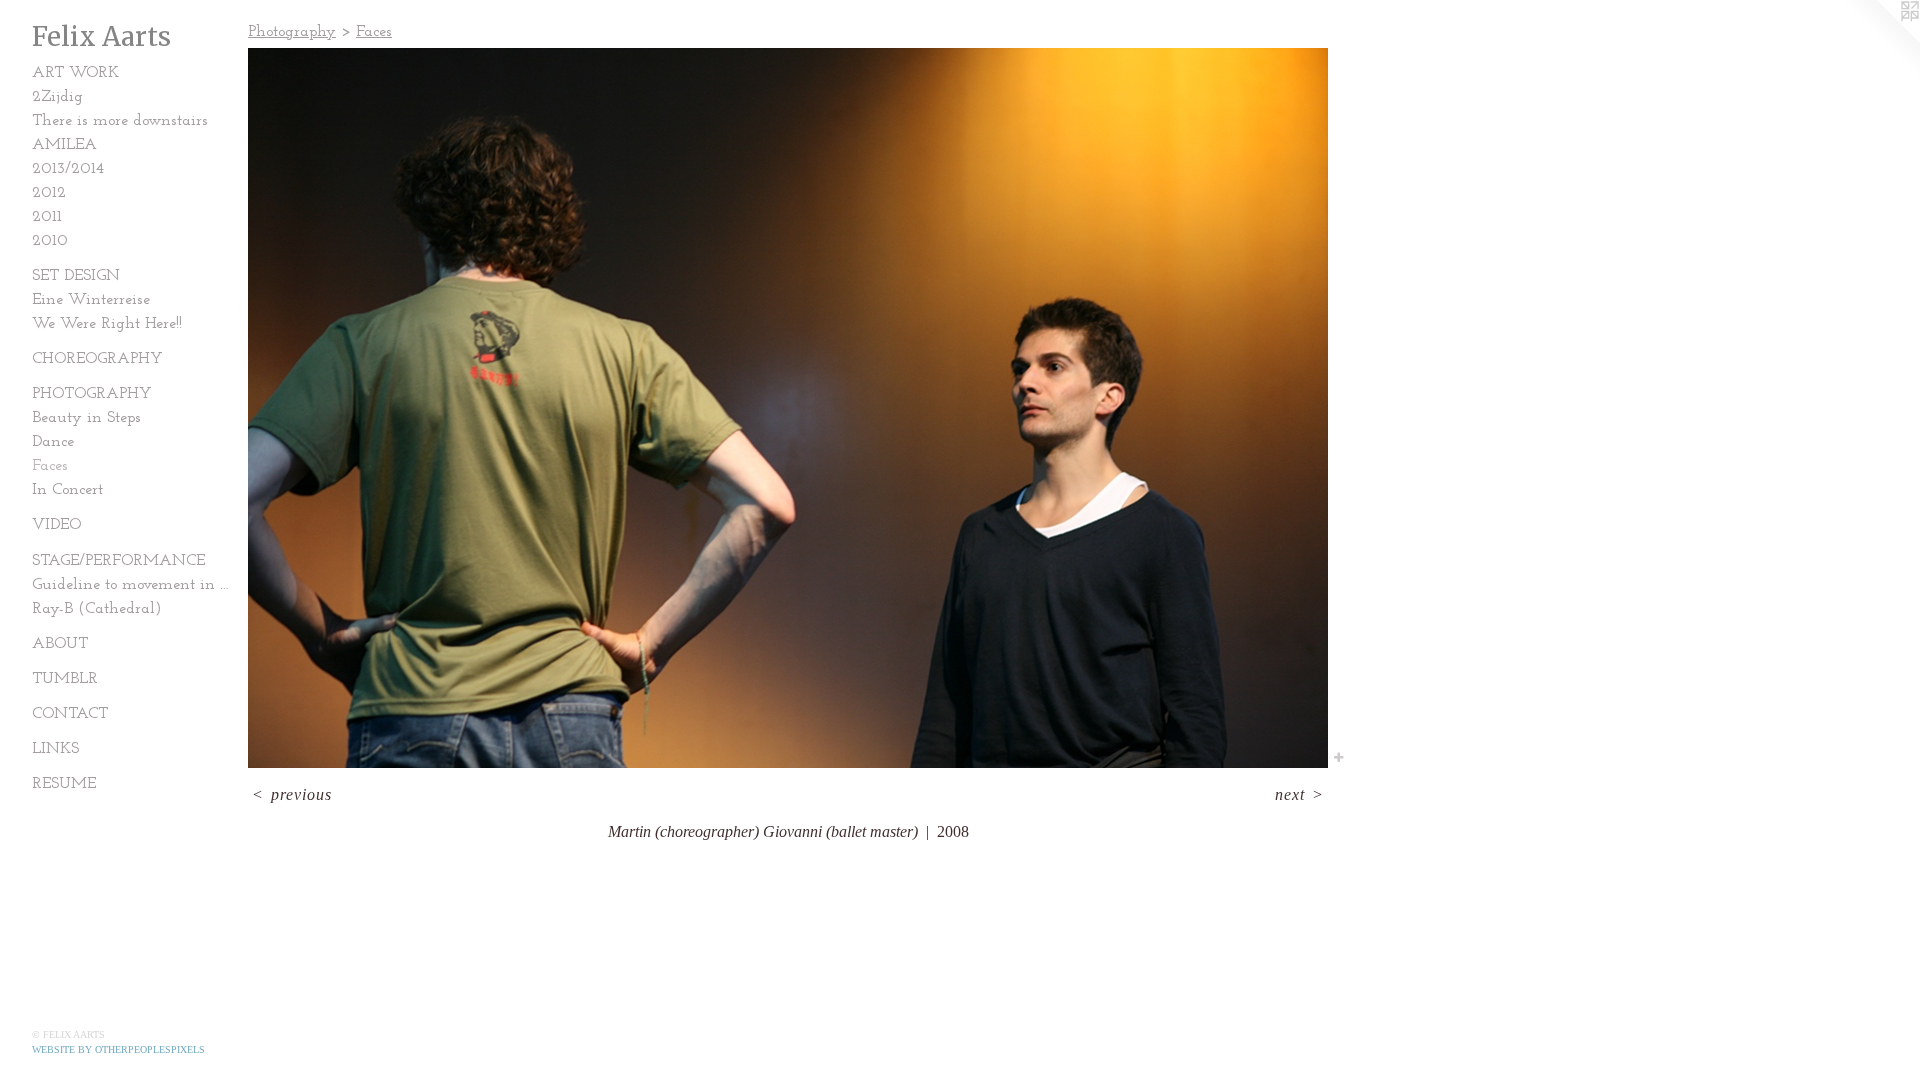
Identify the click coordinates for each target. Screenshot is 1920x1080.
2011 (47, 217)
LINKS (55, 749)
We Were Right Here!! (107, 324)
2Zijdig (57, 97)
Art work (75, 73)
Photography (92, 394)
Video (56, 525)
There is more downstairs (120, 121)
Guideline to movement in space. (132, 585)
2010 (50, 241)
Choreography (97, 359)
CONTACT (70, 714)
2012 (49, 193)
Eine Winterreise (91, 300)
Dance (53, 442)
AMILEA (64, 145)
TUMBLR (65, 679)
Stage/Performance (118, 561)
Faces (50, 466)
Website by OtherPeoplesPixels (118, 1049)
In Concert (67, 490)
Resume (64, 784)
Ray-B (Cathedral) (97, 609)
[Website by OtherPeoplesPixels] (1880, 40)
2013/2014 (68, 169)
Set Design (76, 276)
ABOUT (60, 644)
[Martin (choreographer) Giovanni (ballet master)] (788, 408)
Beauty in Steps (86, 418)
